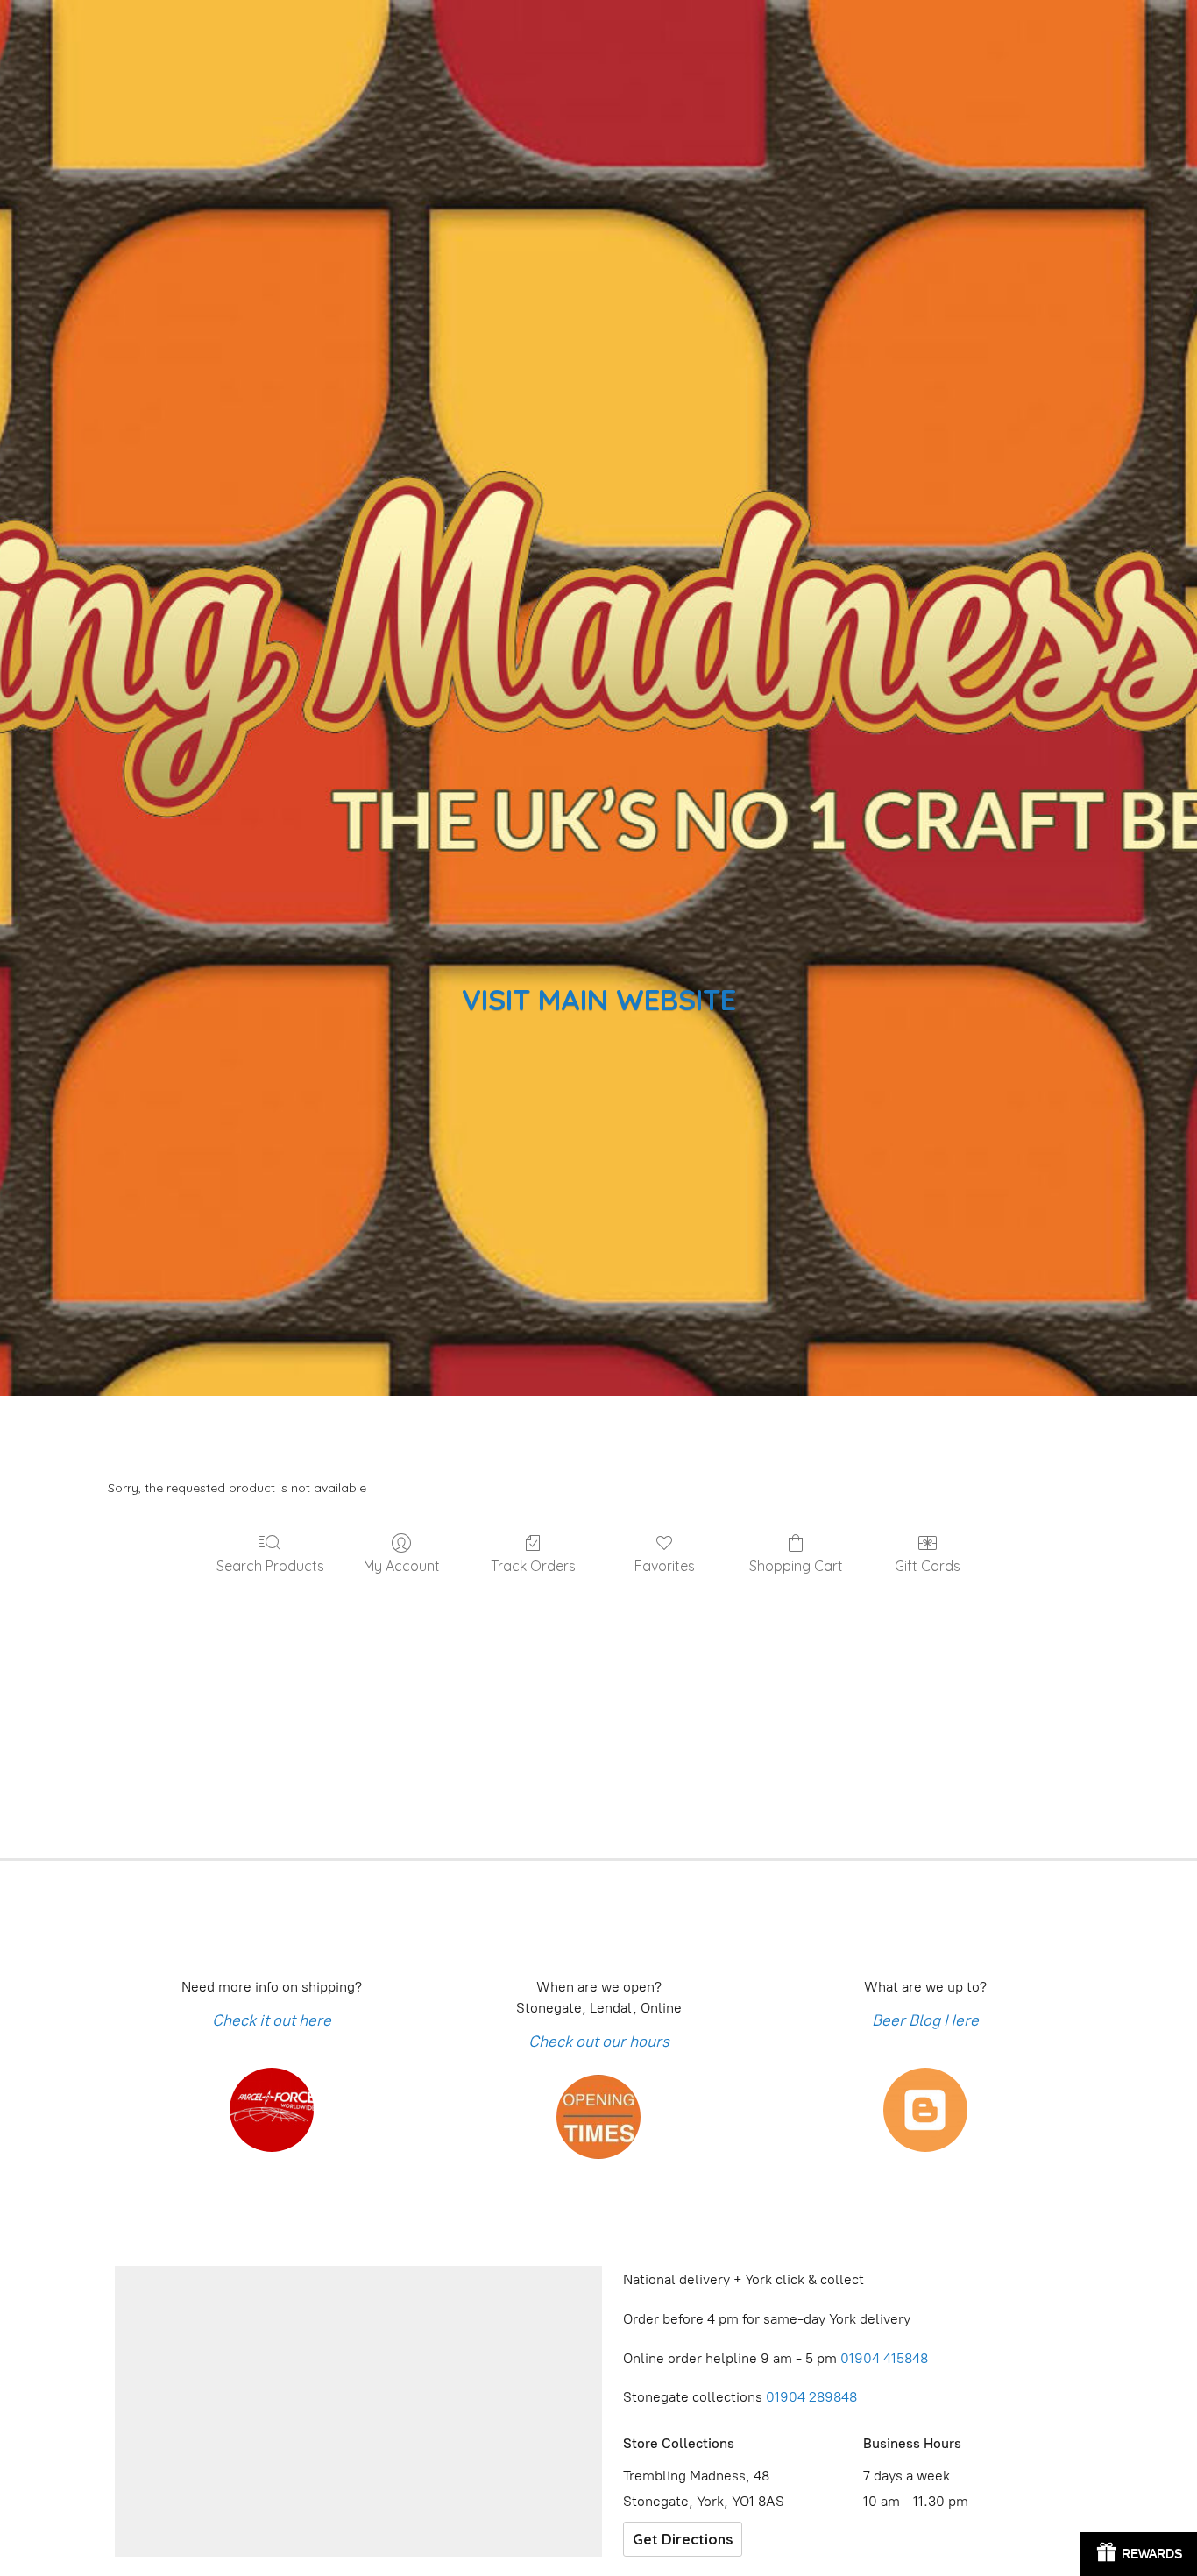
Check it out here (272, 2020)
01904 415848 (886, 2358)
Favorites (665, 1566)
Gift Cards (928, 1566)
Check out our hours (599, 2042)
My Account (402, 1566)
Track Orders (533, 1566)
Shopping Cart (796, 1566)
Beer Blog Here (925, 2020)
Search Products (270, 1566)
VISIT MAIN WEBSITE (599, 999)
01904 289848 (811, 2397)
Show (1139, 2554)
